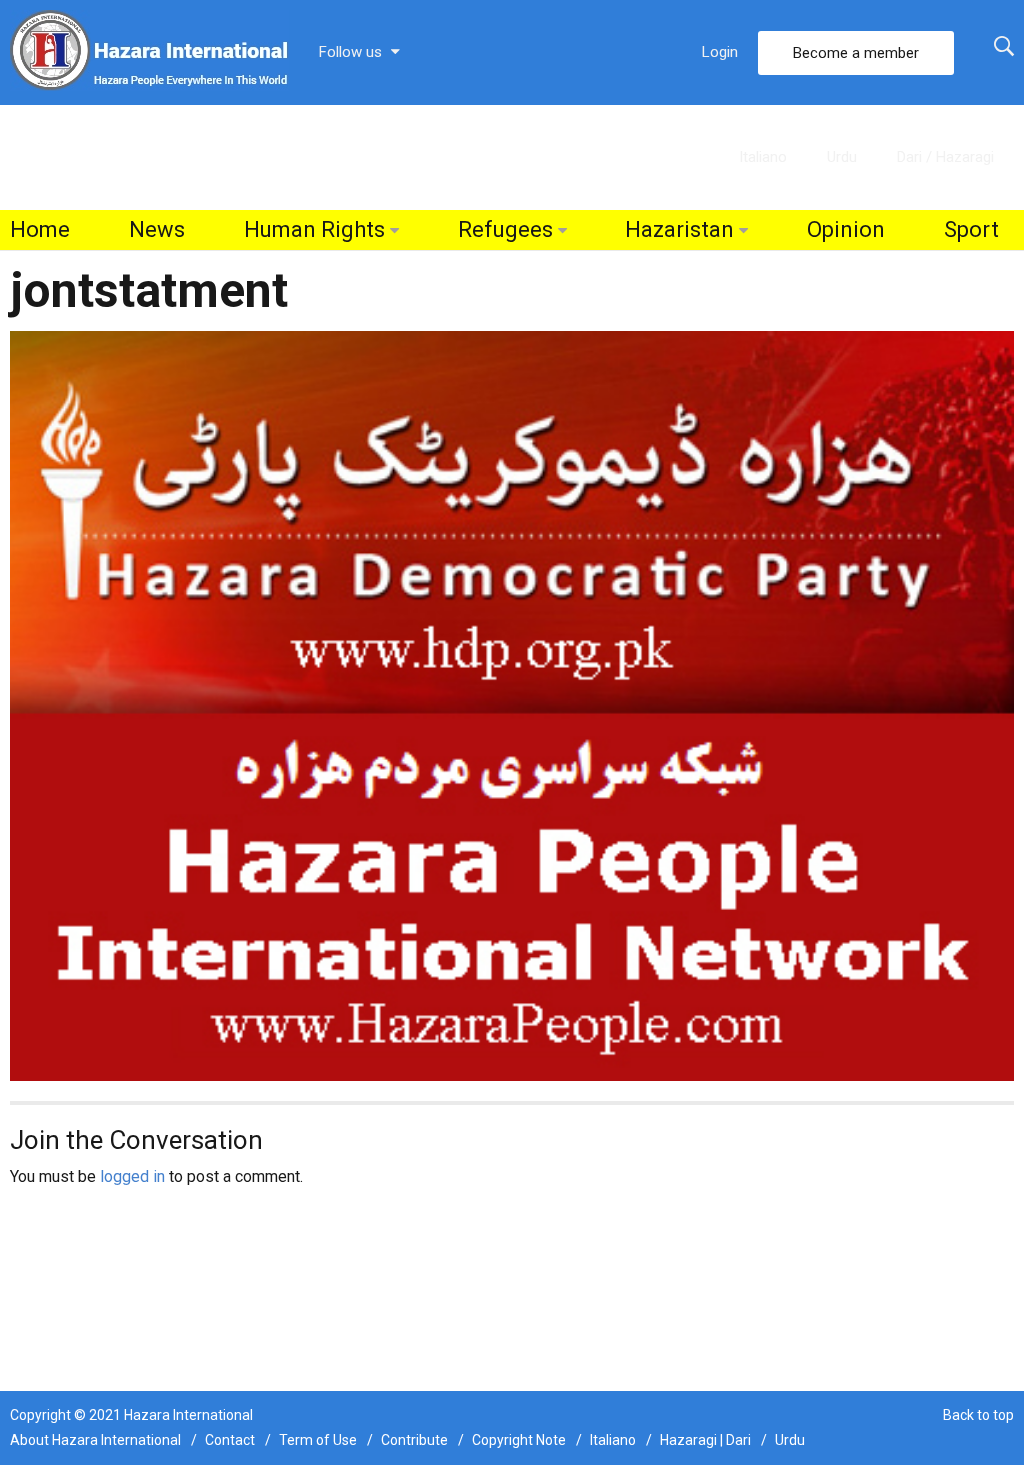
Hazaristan (679, 229)
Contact (230, 1440)
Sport (971, 229)
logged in (132, 1176)
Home (40, 229)
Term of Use (318, 1440)
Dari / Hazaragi (945, 157)
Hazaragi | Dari (705, 1440)
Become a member (856, 53)
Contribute (414, 1440)
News (157, 229)
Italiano (763, 157)
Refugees (505, 229)
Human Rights (314, 229)
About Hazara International (95, 1440)
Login (720, 52)
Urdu (842, 157)
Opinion (846, 229)
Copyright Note (519, 1440)
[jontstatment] (512, 704)
